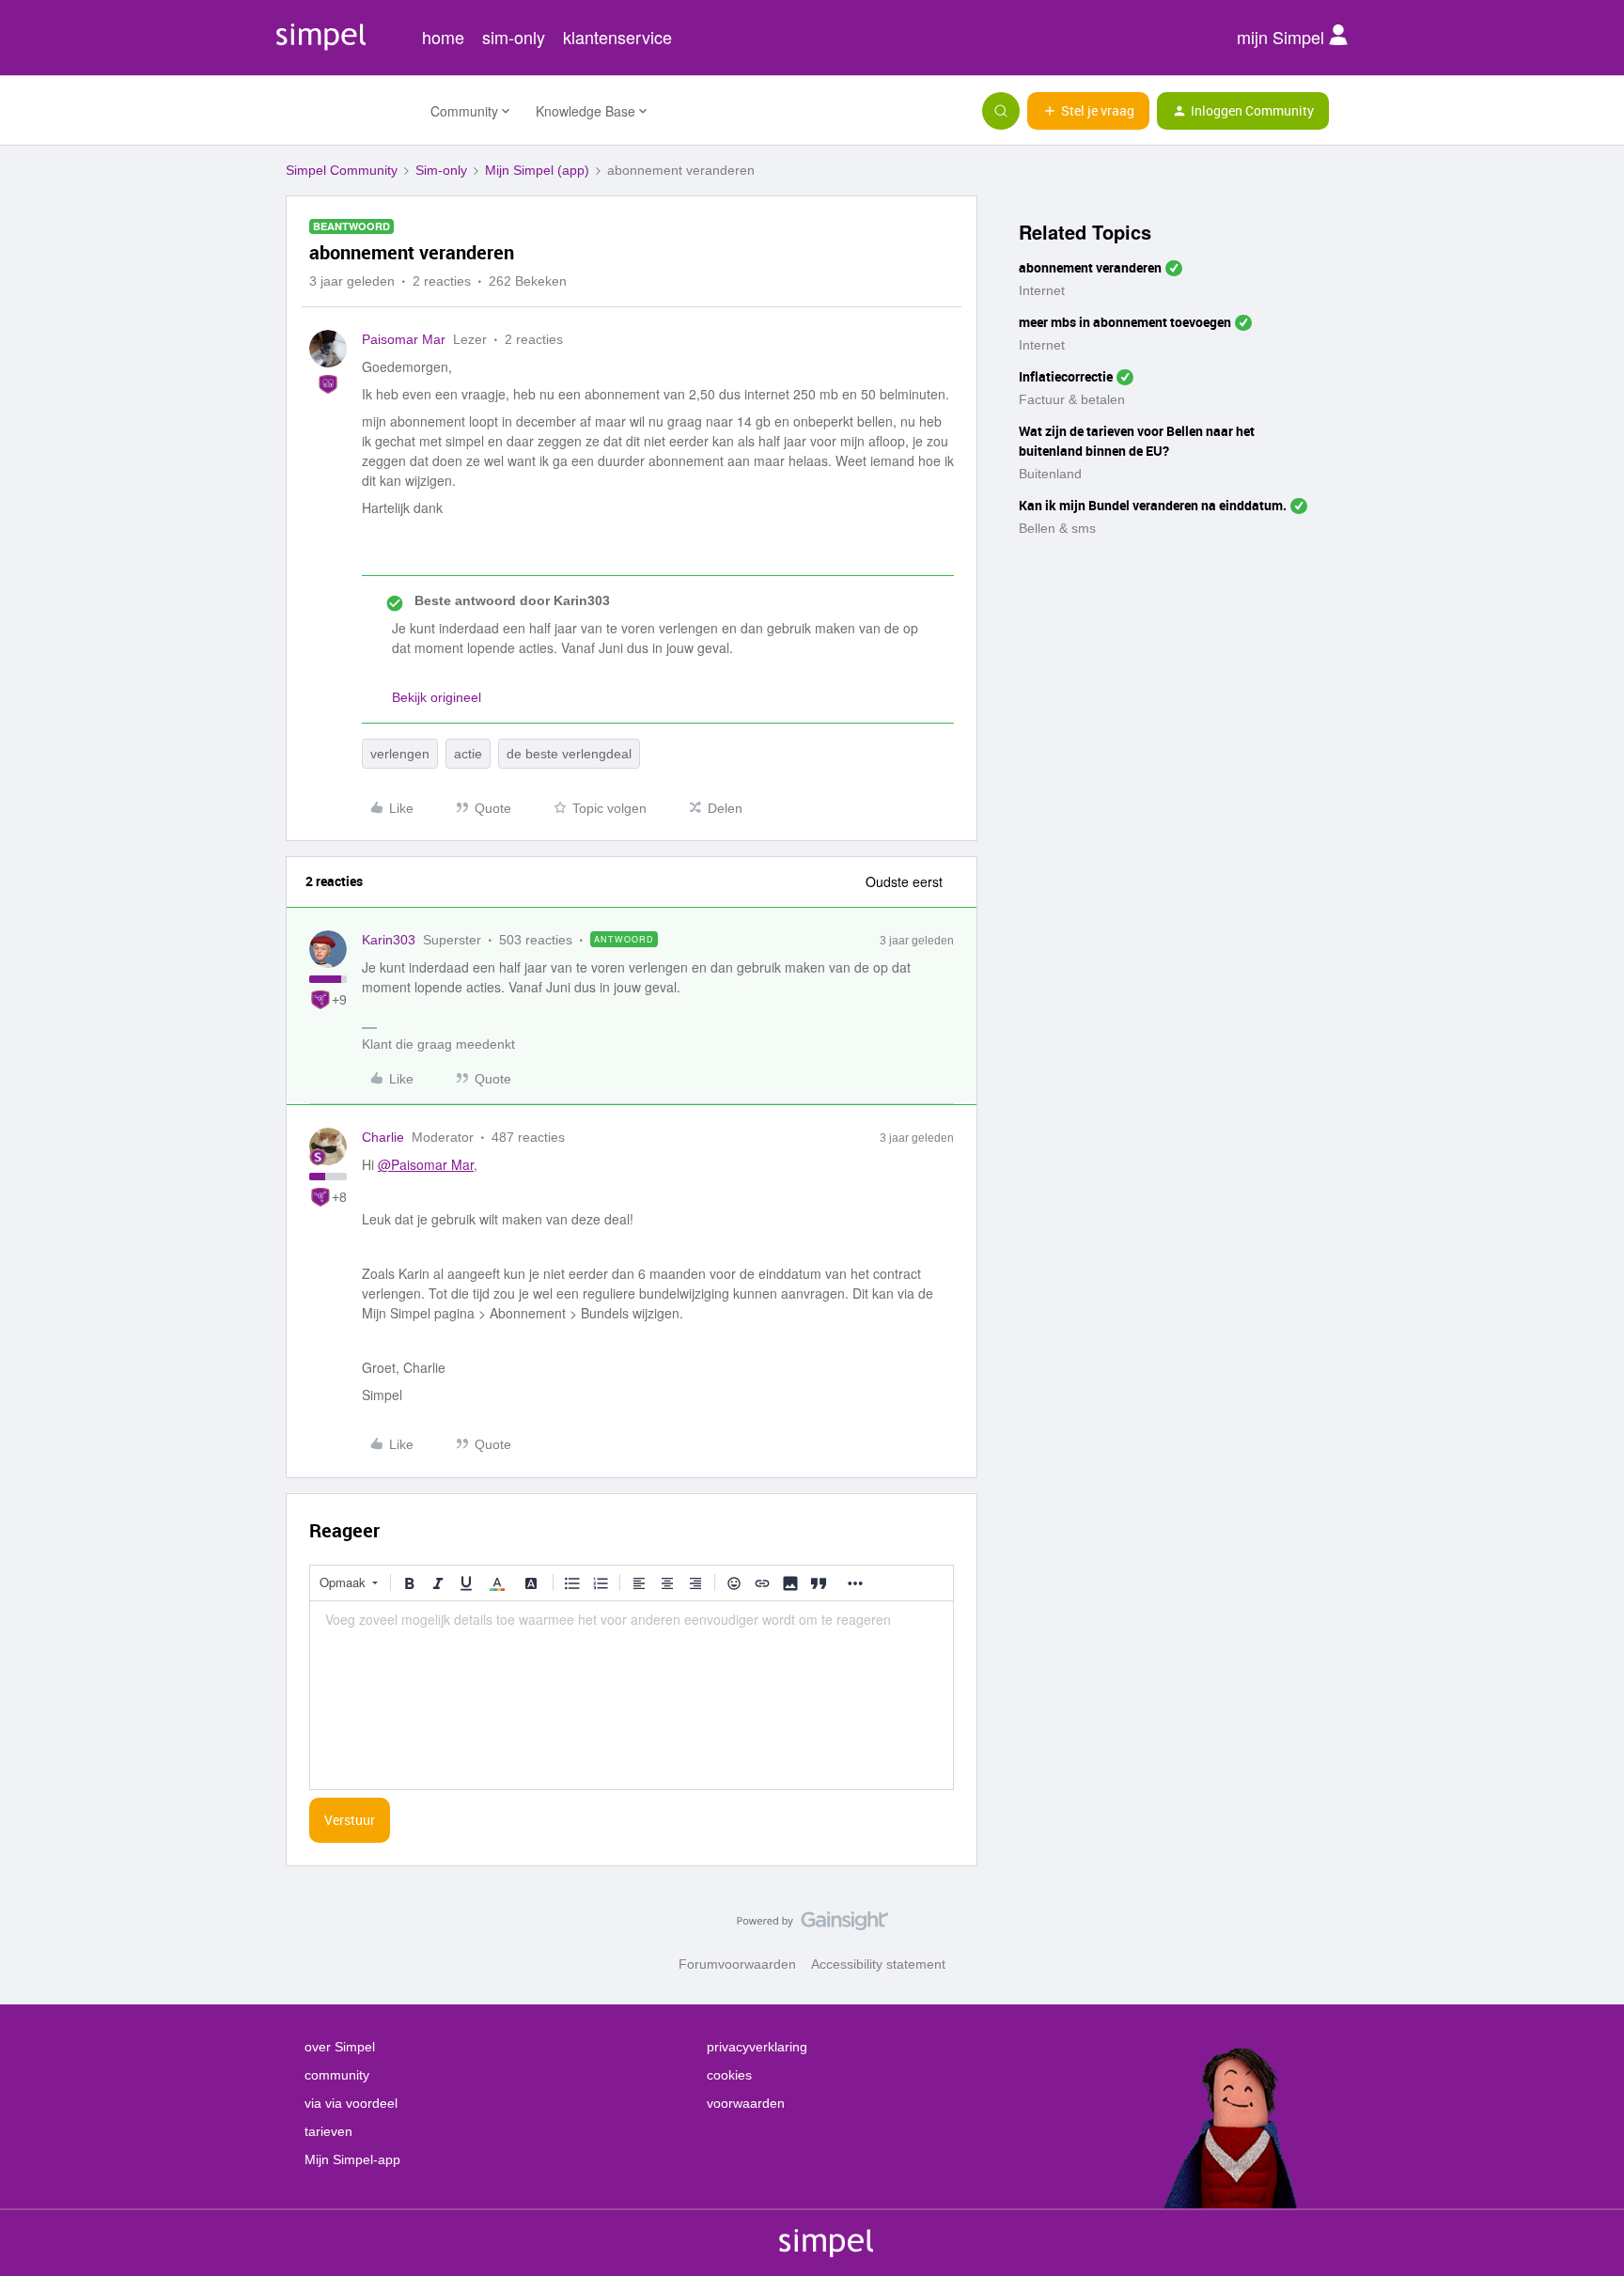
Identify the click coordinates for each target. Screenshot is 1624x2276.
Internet (1042, 290)
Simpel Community (342, 170)
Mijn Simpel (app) (537, 170)
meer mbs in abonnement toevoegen (1125, 322)
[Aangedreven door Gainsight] (812, 1925)
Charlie (383, 1137)
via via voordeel (351, 2103)
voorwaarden (746, 2103)
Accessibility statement (878, 1964)
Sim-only (441, 170)
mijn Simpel (1283, 37)
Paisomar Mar (404, 339)
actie (468, 754)
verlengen (400, 754)
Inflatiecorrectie (1066, 376)
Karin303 (389, 940)
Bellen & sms (1057, 528)
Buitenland (1050, 474)
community (337, 2075)
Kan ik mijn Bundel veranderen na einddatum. (1153, 505)
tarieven (328, 2131)
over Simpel (340, 2047)
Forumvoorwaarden (737, 1964)
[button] (1088, 111)
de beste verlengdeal (569, 754)
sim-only (514, 37)
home (443, 37)
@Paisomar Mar (426, 1164)
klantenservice (617, 37)
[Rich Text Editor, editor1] (632, 1695)
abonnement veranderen (1090, 267)
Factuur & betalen (1072, 399)
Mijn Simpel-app (352, 2159)
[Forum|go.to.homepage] (347, 111)
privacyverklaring (757, 2047)
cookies (729, 2075)
